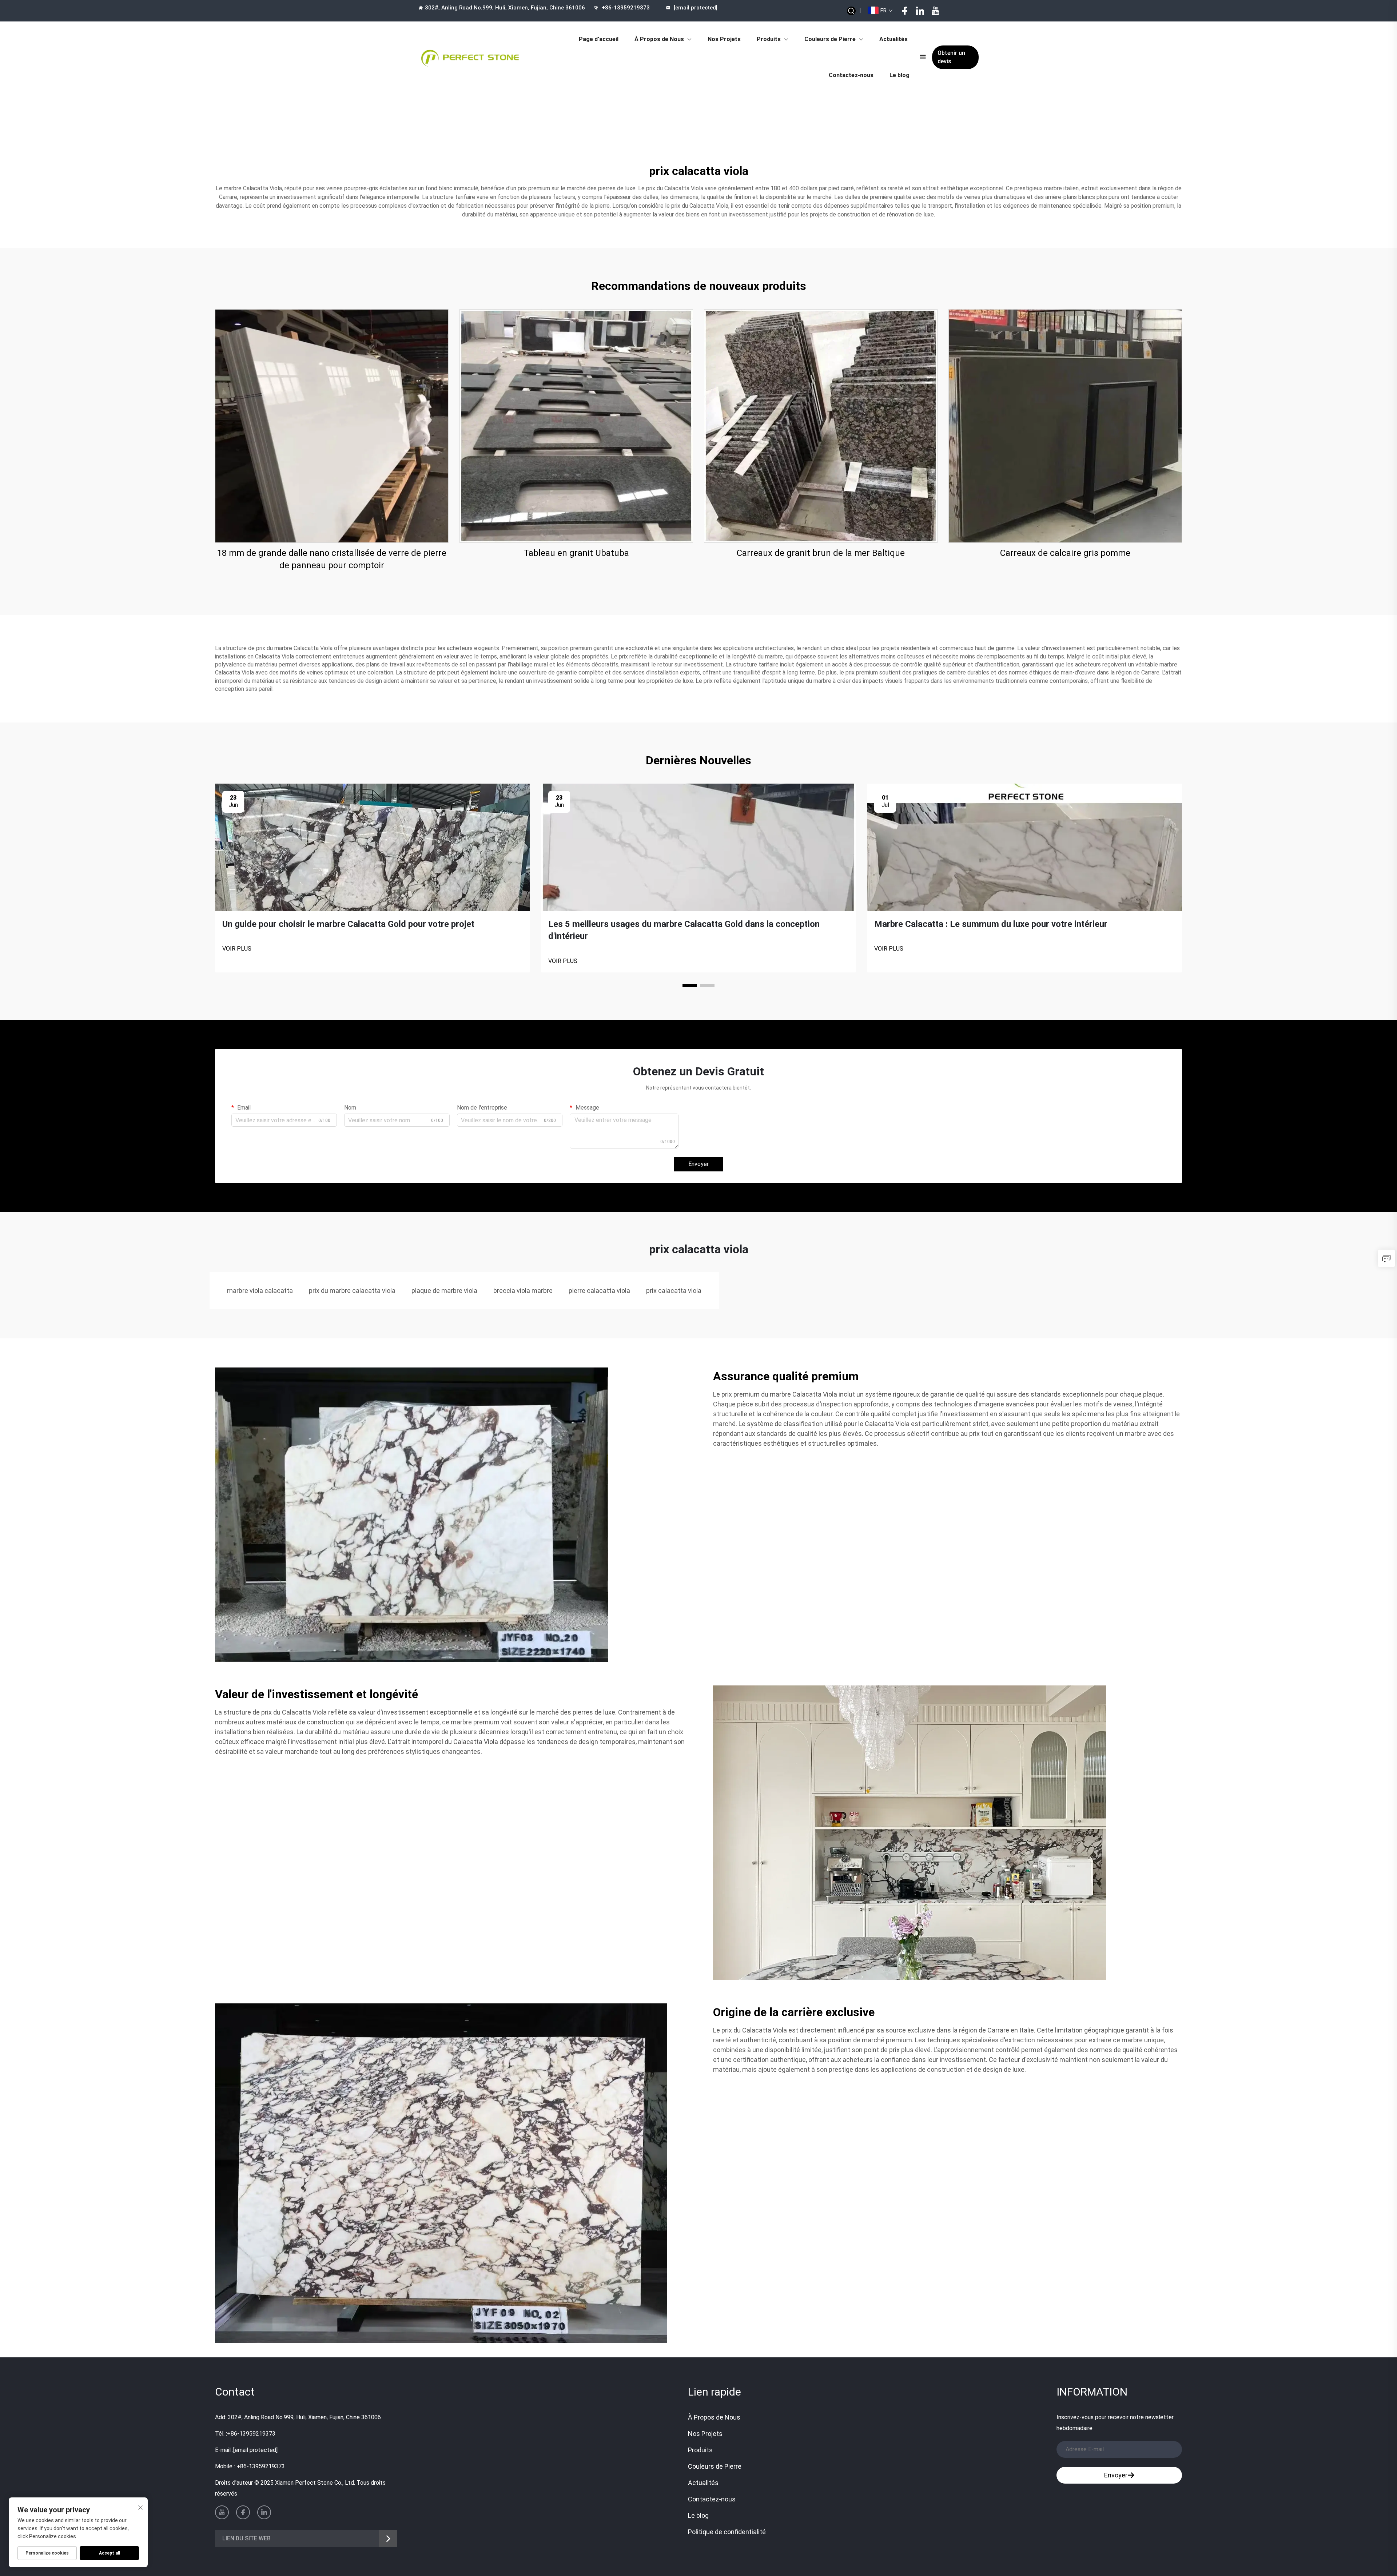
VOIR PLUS (237, 949)
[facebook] (905, 11)
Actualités (893, 39)
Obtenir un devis (951, 57)
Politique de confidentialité (727, 2532)
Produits (769, 39)
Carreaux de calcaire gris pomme (1065, 553)
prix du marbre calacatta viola (352, 1291)
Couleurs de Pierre (830, 39)
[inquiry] (1386, 1258)
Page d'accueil (599, 39)
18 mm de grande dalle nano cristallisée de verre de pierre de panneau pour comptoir (332, 559)
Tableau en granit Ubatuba (576, 553)
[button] (690, 986)
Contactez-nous (851, 75)
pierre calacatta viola (599, 1291)
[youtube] (935, 11)
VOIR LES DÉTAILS (332, 426)
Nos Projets (724, 39)
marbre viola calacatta (260, 1291)
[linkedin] (920, 11)
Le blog (900, 75)
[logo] (470, 57)
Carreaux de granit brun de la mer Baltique (821, 553)
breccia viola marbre (523, 1291)
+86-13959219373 (626, 8)
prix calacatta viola (674, 1291)
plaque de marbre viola (444, 1291)
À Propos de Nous (659, 39)
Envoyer (698, 1164)
